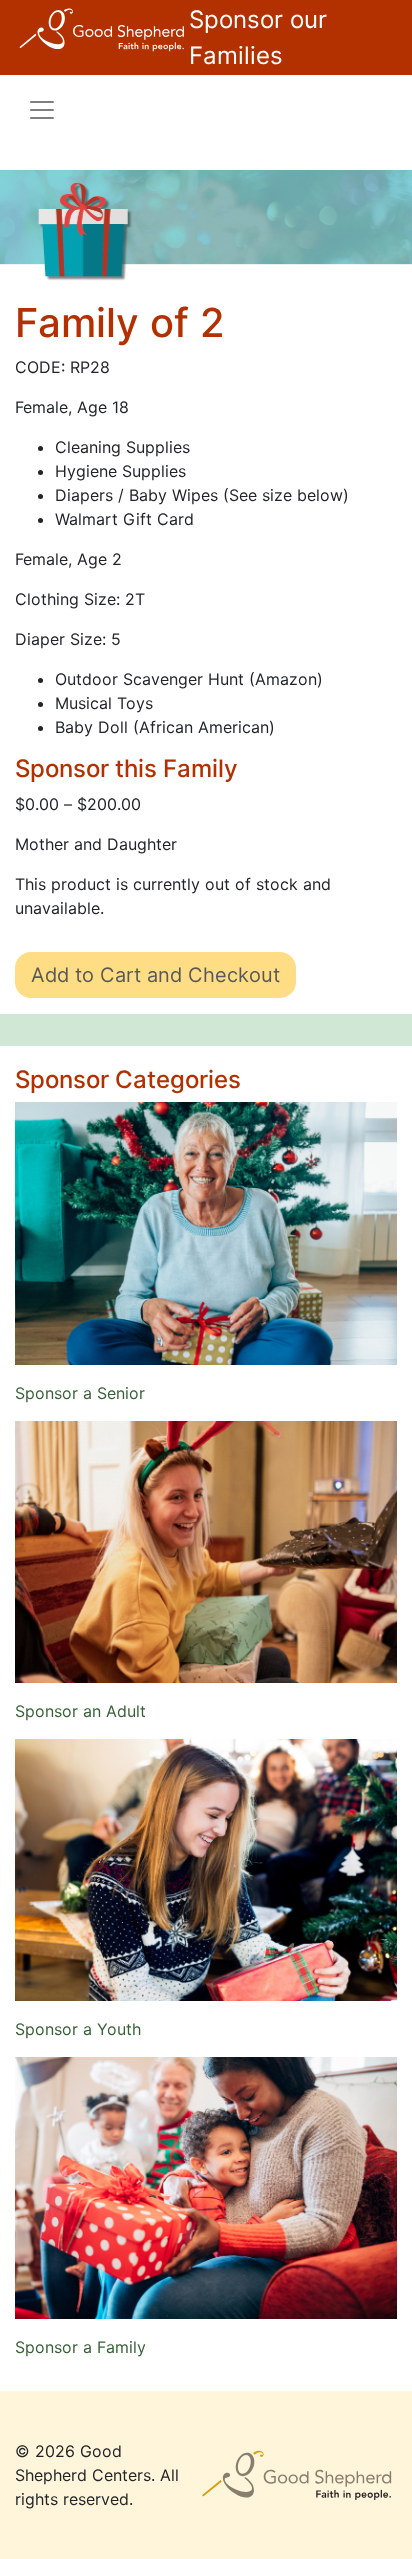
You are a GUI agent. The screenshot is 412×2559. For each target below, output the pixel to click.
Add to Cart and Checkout (155, 975)
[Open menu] (42, 110)
